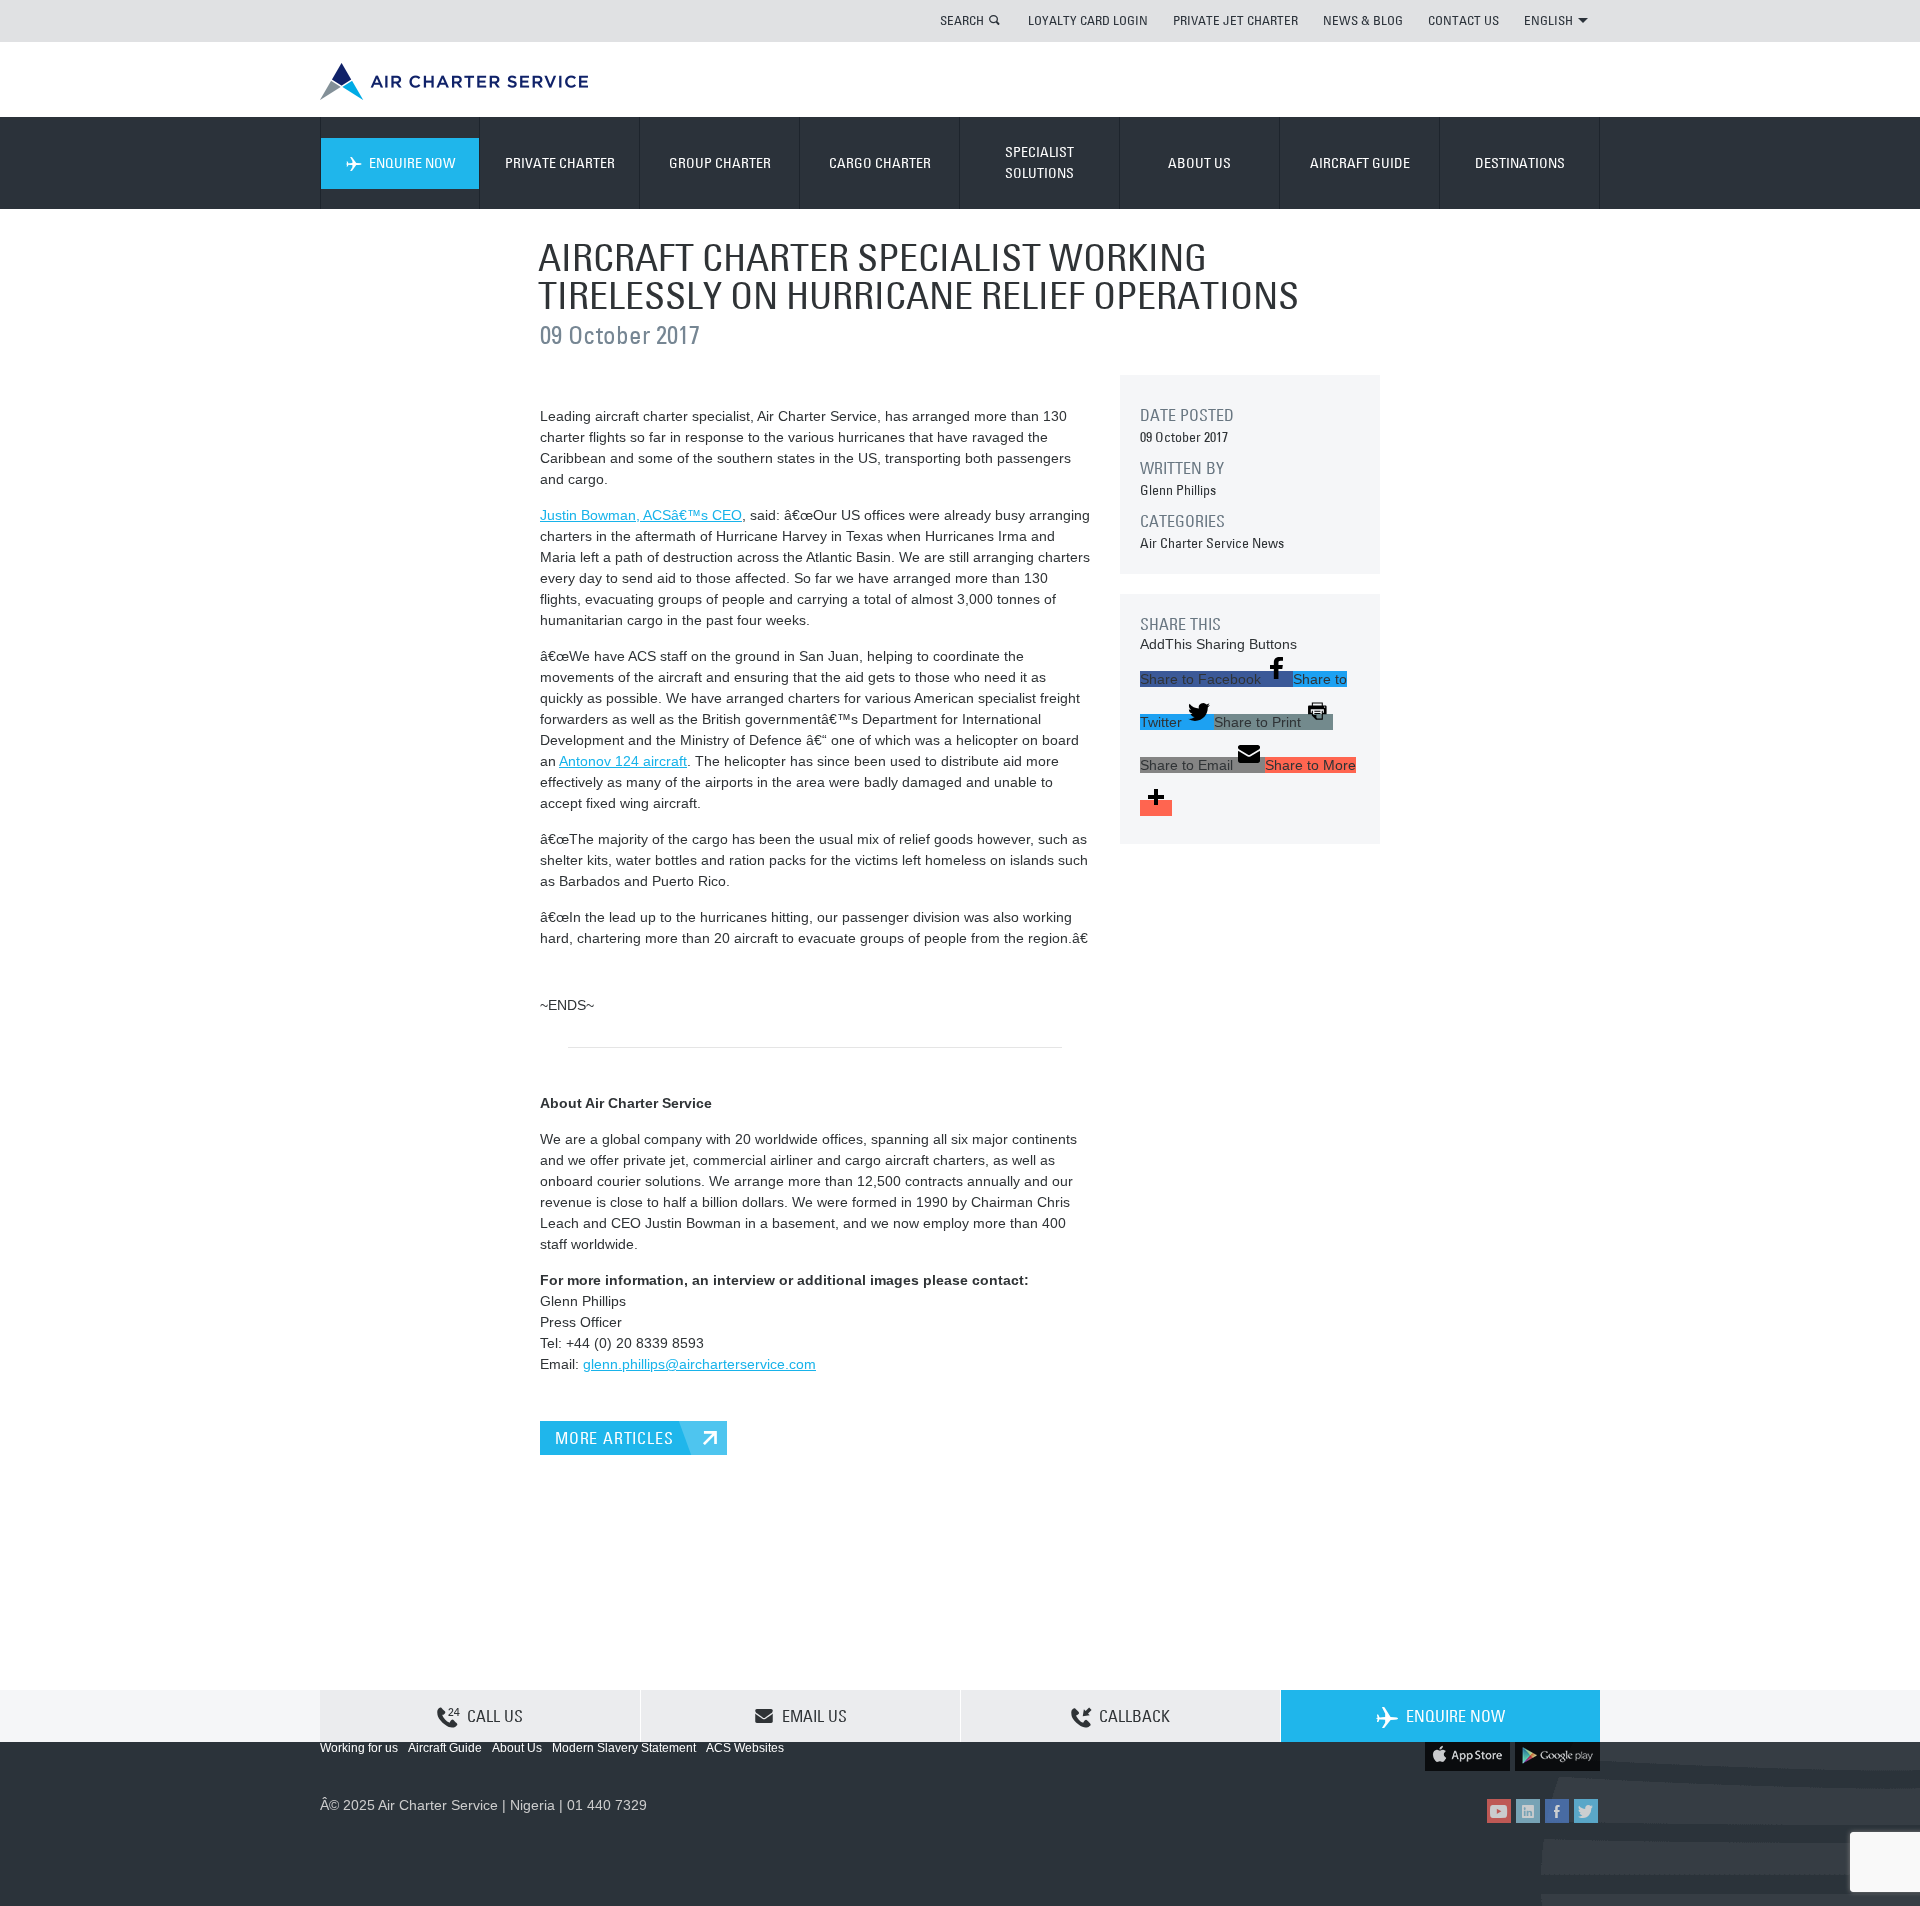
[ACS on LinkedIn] (1528, 1811)
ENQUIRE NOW (412, 163)
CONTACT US (1463, 20)
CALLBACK (1134, 1716)
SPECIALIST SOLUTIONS (1039, 162)
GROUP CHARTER (720, 163)
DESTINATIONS (1520, 163)
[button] (1216, 679)
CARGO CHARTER (880, 163)
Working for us (359, 1748)
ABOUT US (1199, 163)
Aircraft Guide (445, 1748)
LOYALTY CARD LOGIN (1088, 20)
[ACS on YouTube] (1499, 1811)
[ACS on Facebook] (1557, 1811)
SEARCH (962, 20)
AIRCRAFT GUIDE (1360, 163)
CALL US (495, 1716)
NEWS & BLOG (1363, 20)
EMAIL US (814, 1716)
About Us (517, 1748)
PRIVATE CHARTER (560, 163)
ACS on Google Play (1557, 1754)
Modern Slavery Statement (624, 1748)
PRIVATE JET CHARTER (1235, 20)
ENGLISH (1548, 20)
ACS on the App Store (1467, 1754)
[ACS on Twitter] (1586, 1811)
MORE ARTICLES (614, 1438)
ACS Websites (745, 1748)
